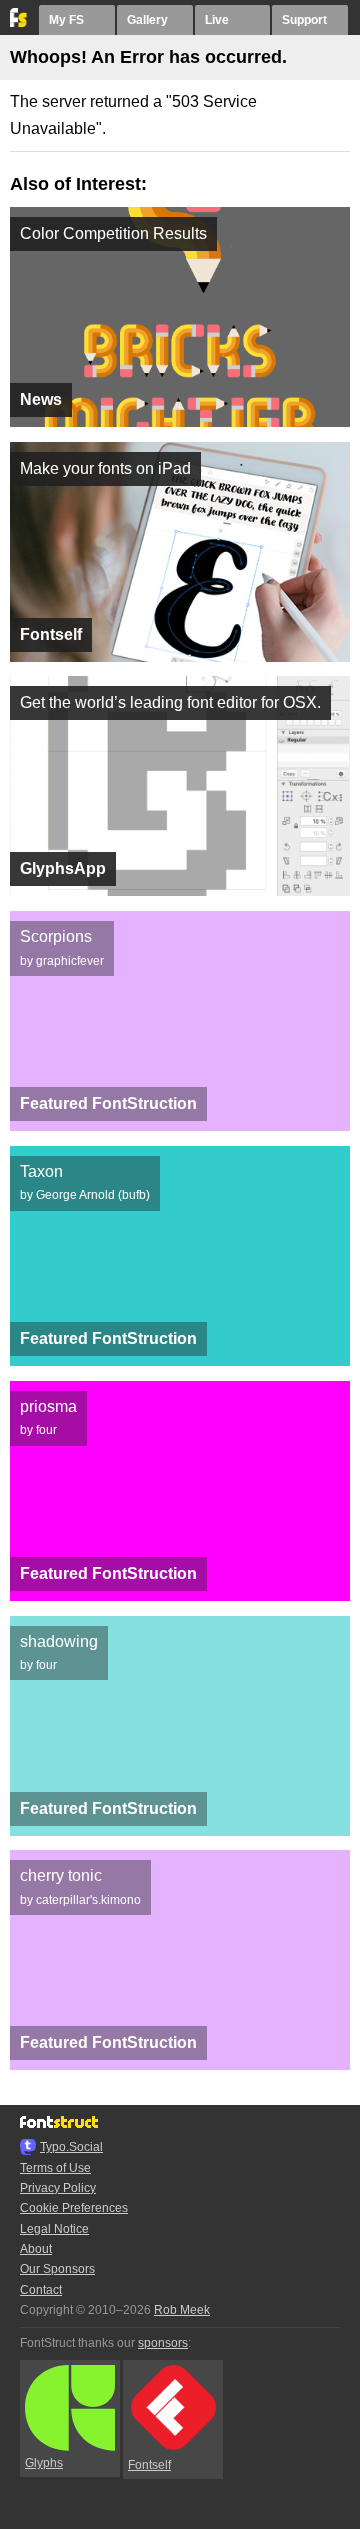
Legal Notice (54, 2229)
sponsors (163, 2343)
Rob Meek (182, 2310)
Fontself (149, 2465)
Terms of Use (55, 2168)
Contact (41, 2290)
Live (217, 20)
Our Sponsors (57, 2269)
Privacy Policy (58, 2188)
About (36, 2249)
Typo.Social (71, 2147)
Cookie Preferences (74, 2208)
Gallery (147, 20)
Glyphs (44, 2463)
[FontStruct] (19, 23)
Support (304, 20)
